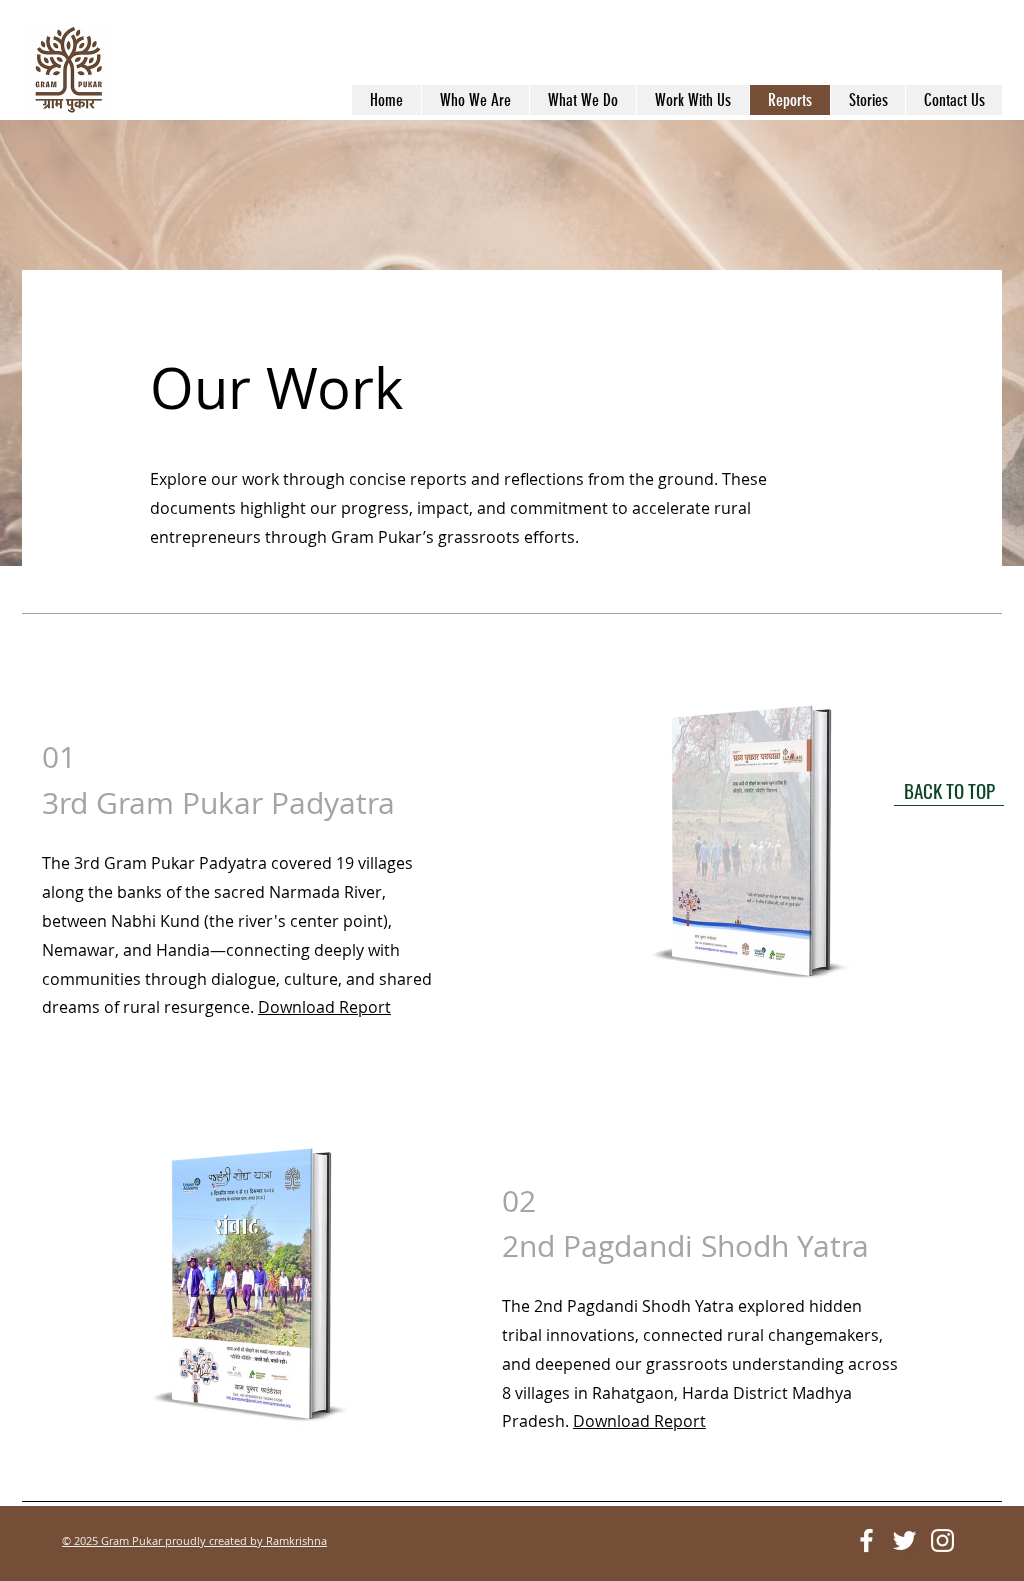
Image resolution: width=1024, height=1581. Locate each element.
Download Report (324, 1007)
